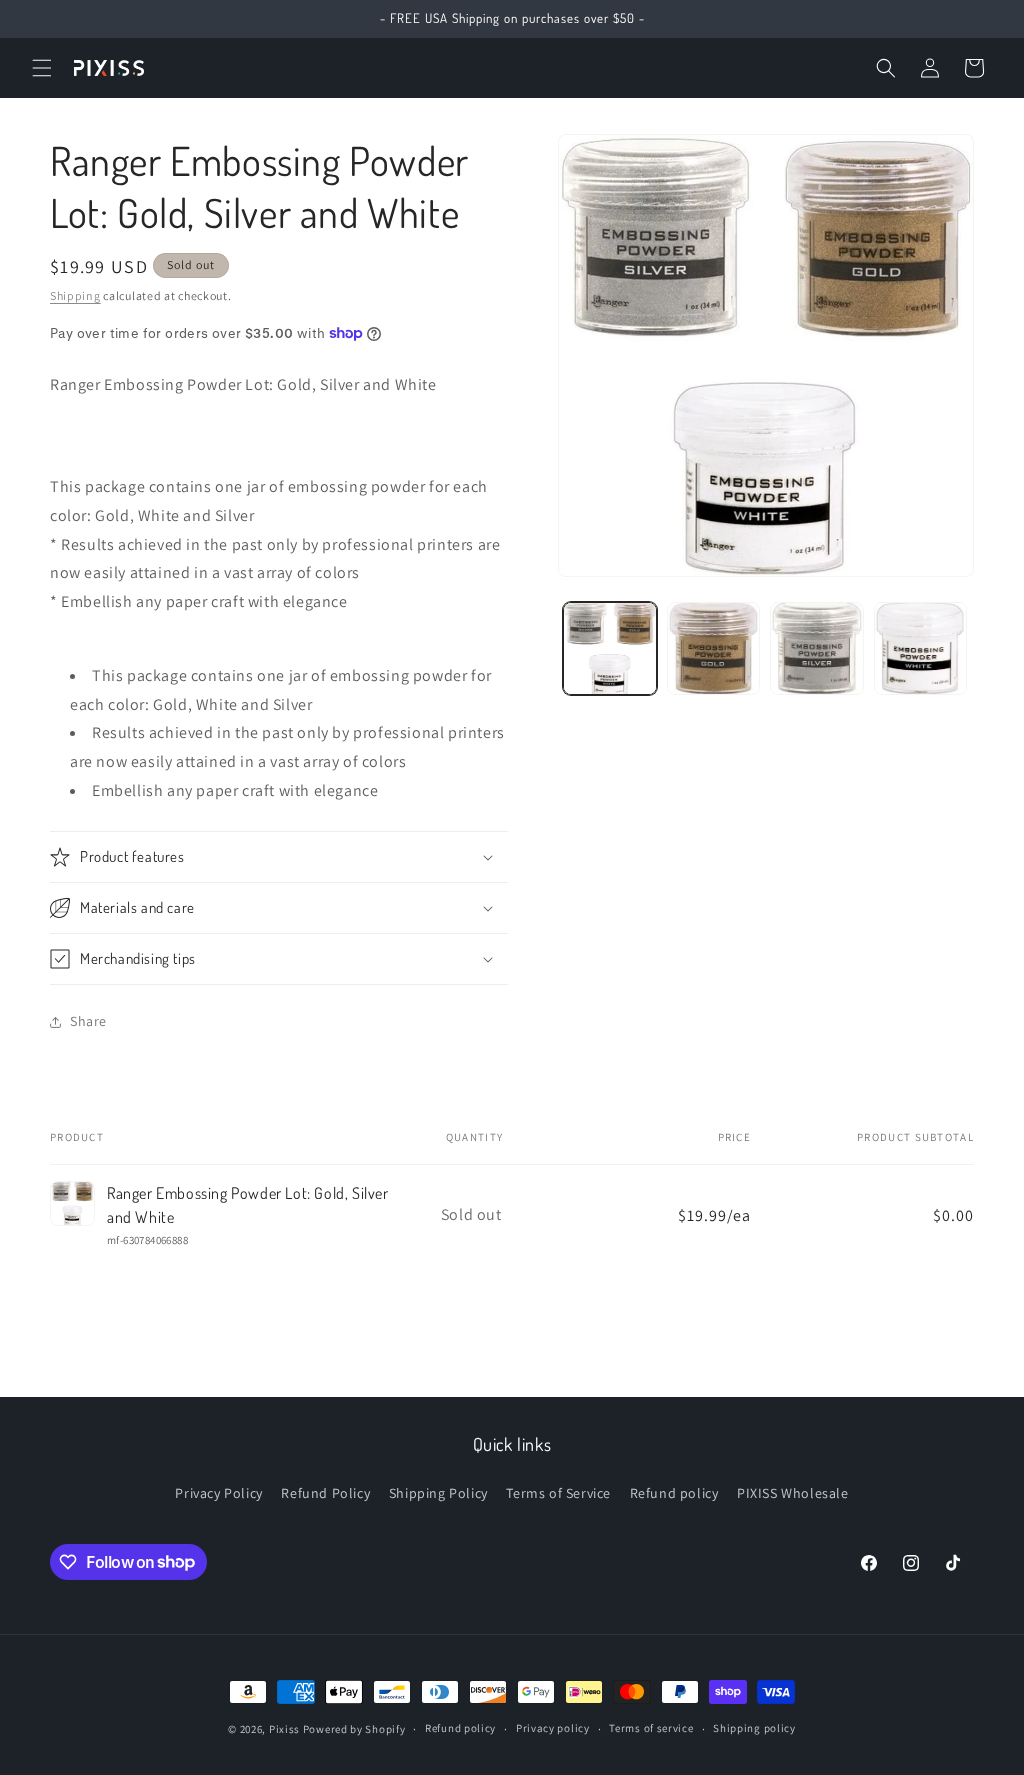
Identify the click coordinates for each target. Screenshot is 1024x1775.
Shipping (75, 295)
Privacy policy (553, 1728)
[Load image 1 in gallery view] (609, 648)
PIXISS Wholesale (793, 1493)
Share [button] (88, 1021)
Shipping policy (754, 1728)
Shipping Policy (438, 1493)
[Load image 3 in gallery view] (816, 648)
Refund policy (674, 1493)
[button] (42, 68)
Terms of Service (558, 1493)
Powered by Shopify (354, 1729)
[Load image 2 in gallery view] (713, 648)
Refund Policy (325, 1493)
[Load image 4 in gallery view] (920, 648)
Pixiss (284, 1729)
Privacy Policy (218, 1493)
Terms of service (651, 1728)
